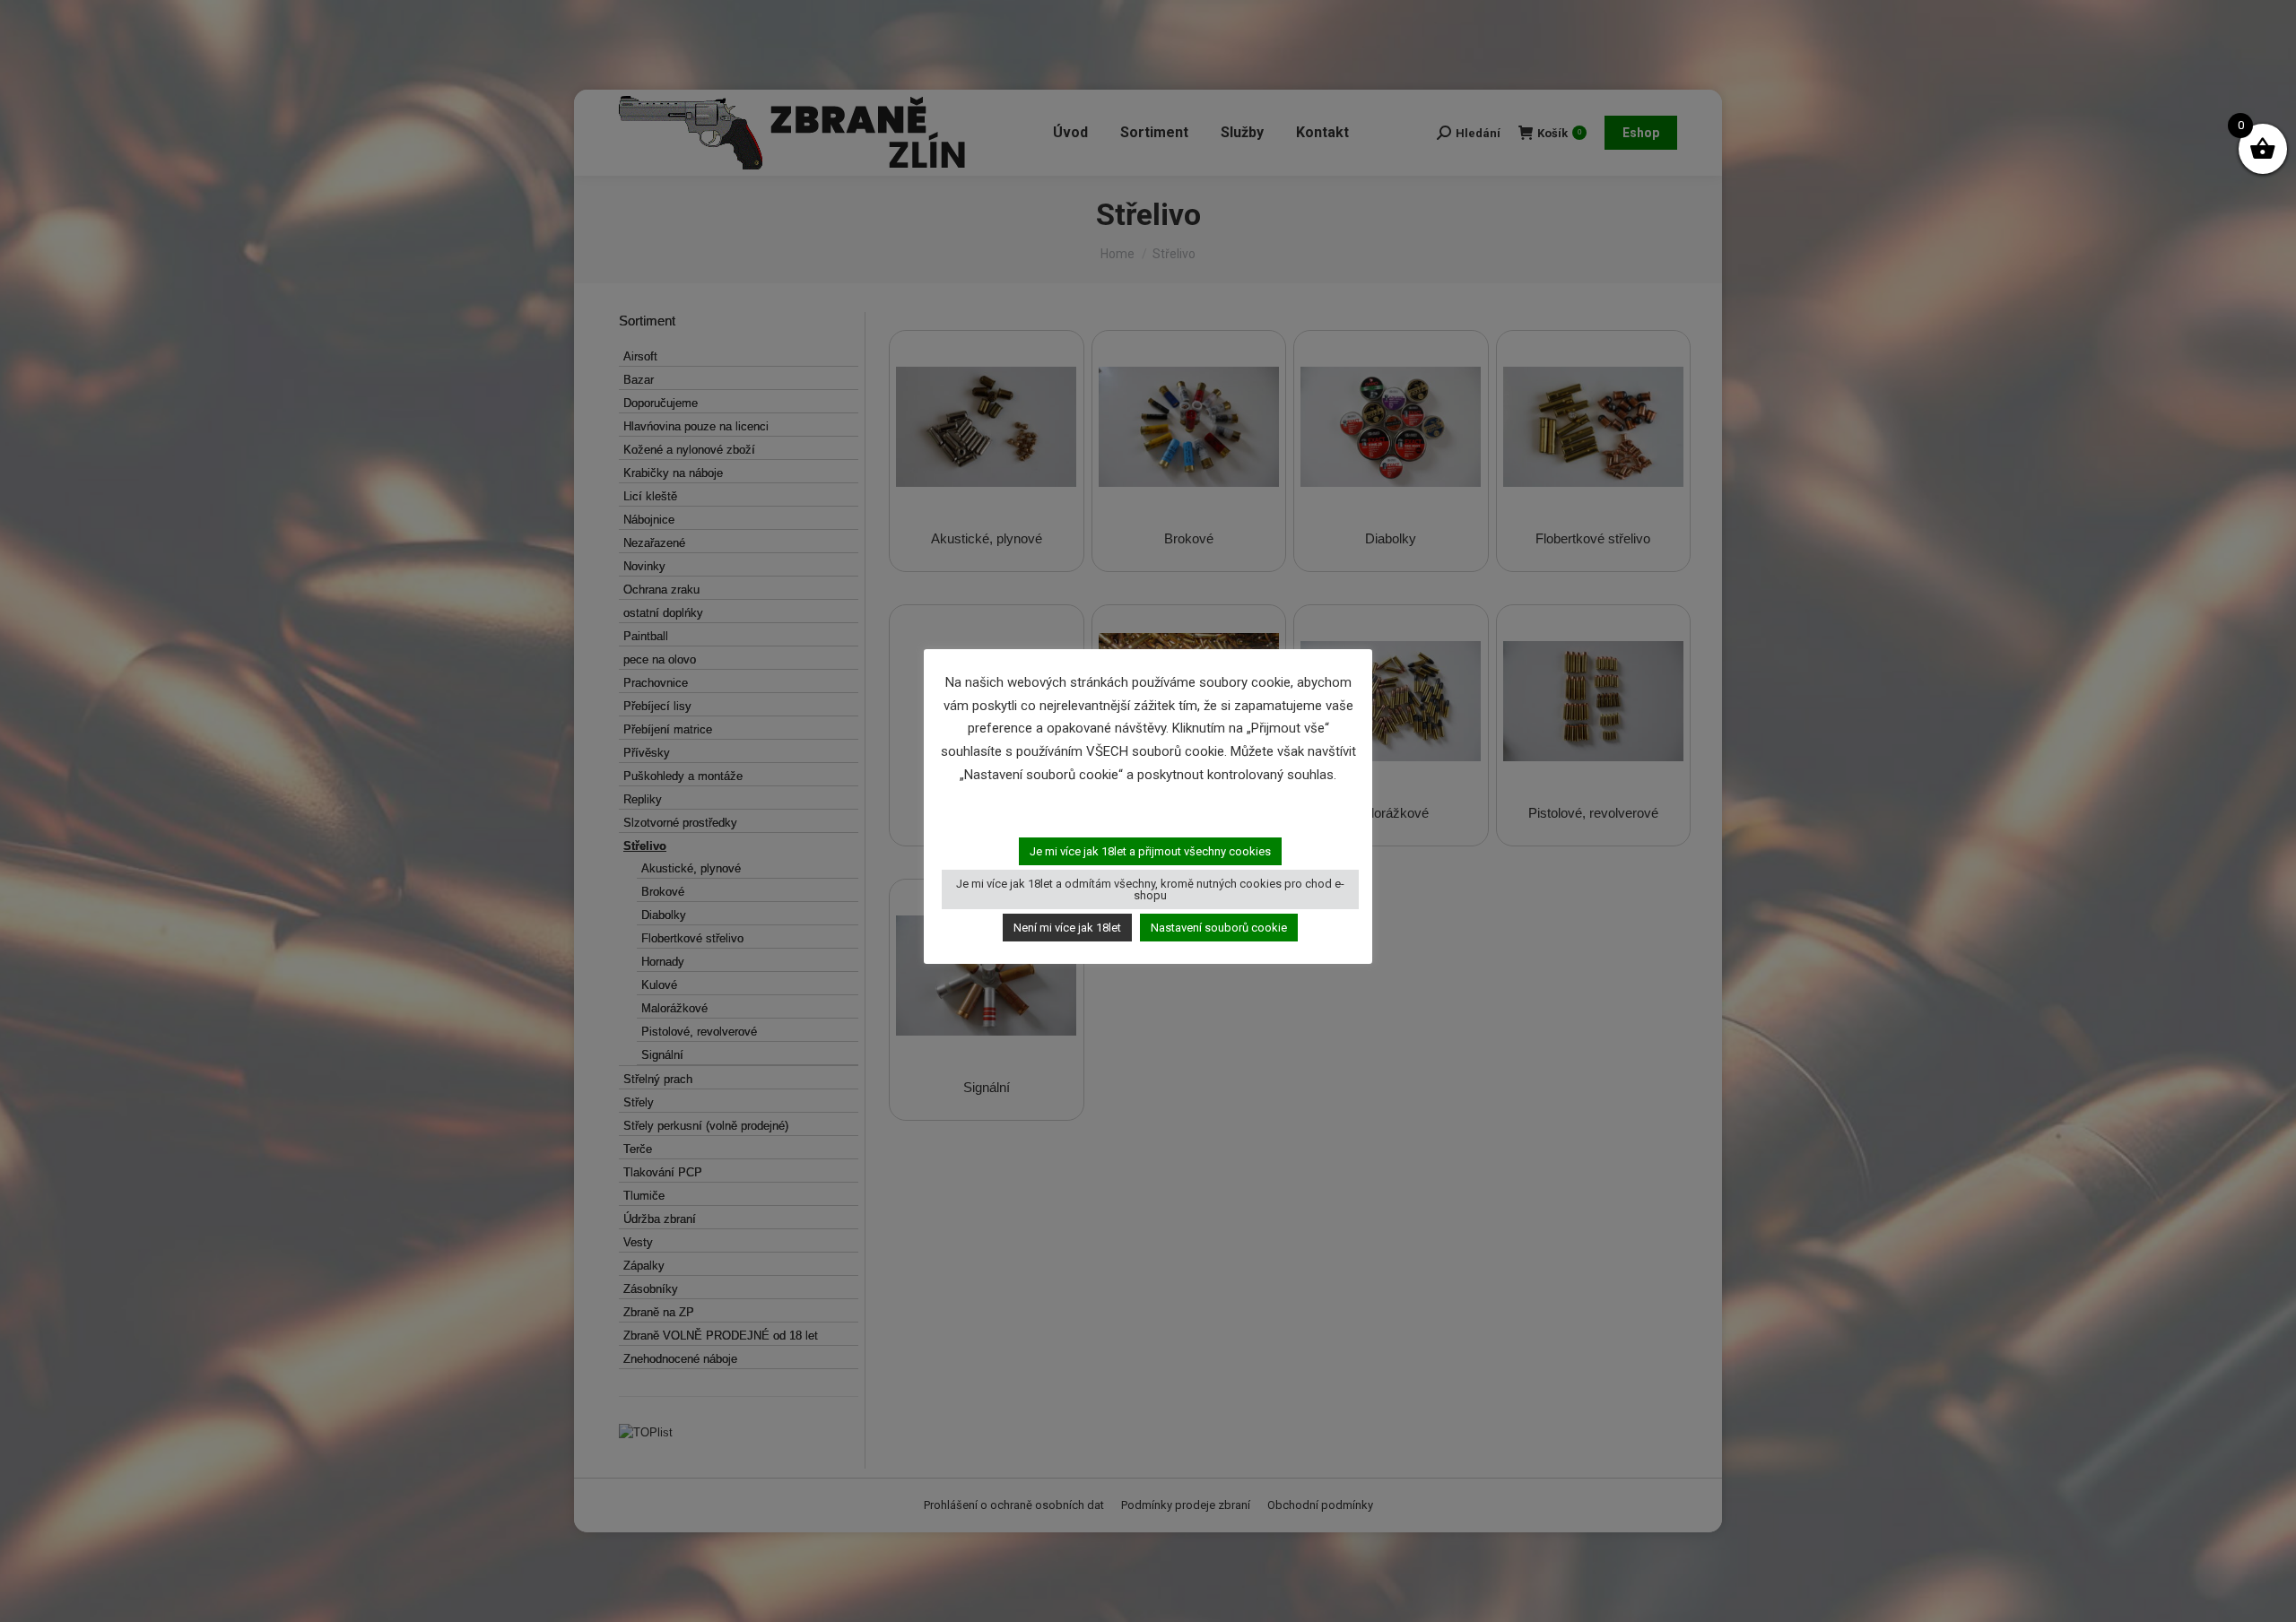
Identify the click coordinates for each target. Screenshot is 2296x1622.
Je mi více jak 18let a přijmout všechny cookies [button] (1150, 851)
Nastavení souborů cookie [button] (1219, 928)
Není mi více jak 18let (1067, 928)
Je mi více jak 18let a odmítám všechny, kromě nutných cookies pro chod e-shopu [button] (1150, 889)
